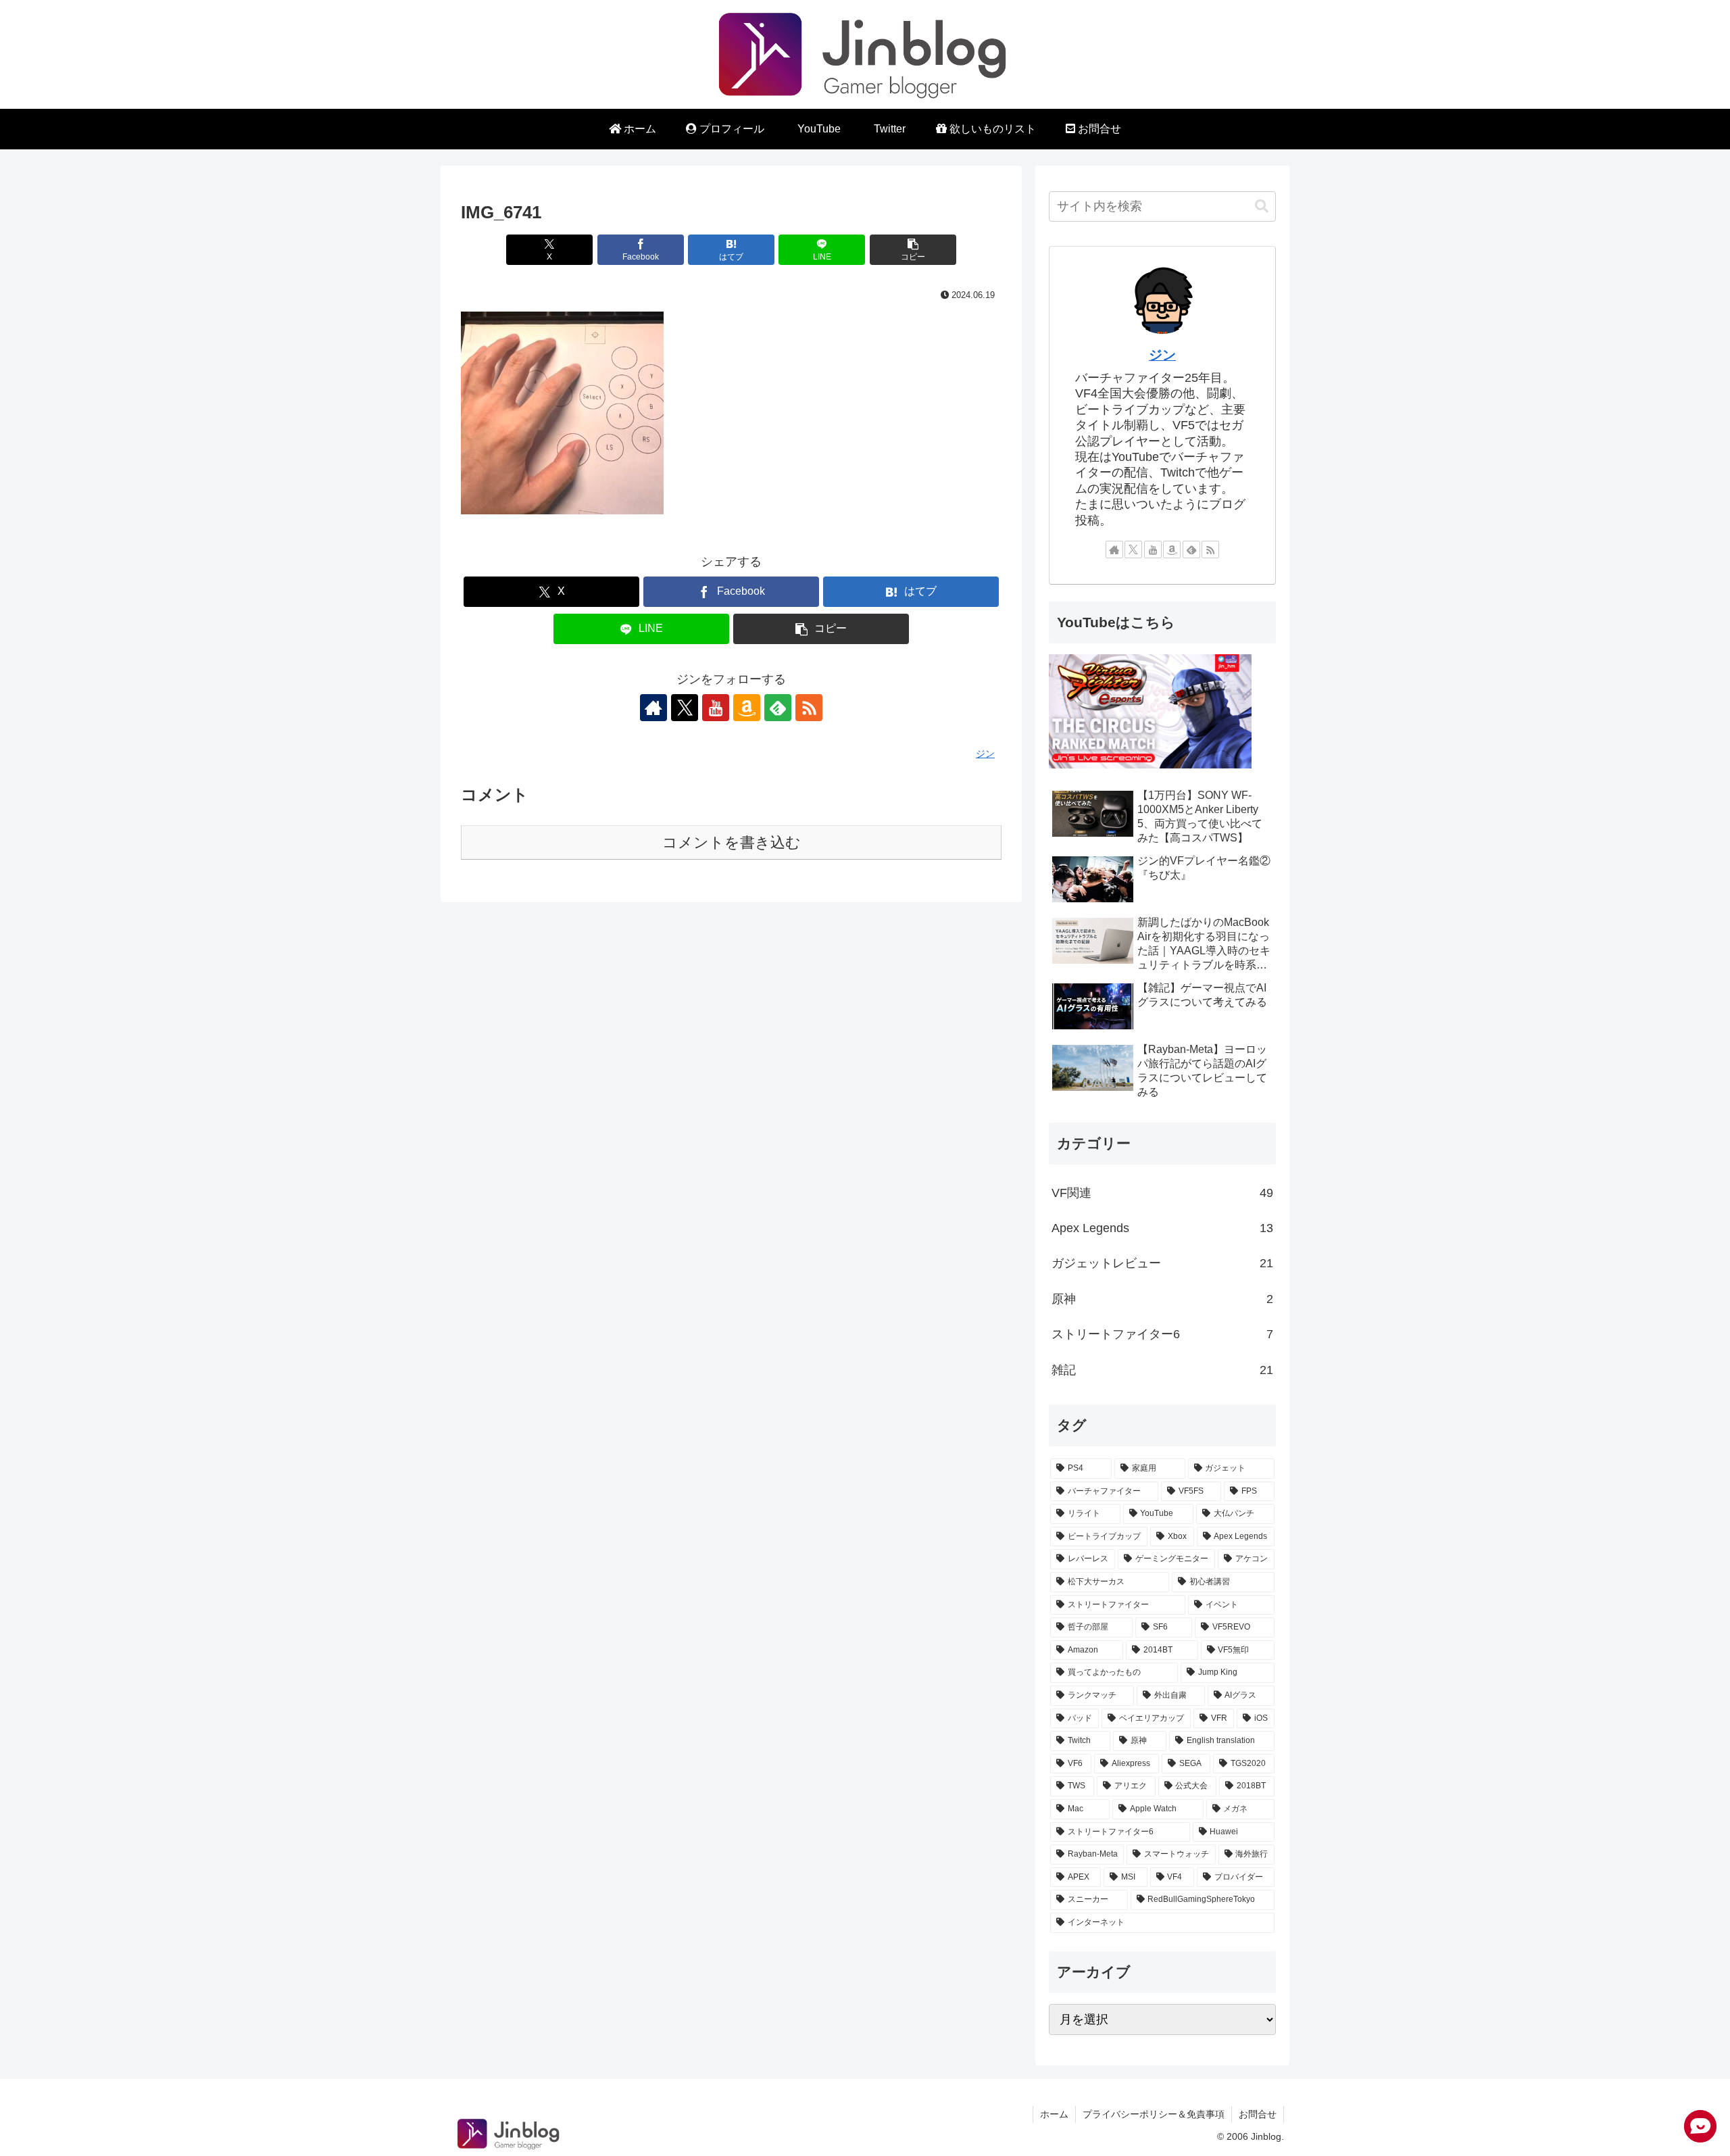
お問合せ (1258, 2114)
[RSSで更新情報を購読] (809, 708)
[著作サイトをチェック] (653, 708)
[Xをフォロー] (685, 708)
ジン (1162, 355)
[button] (913, 250)
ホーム (1054, 2114)
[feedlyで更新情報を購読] (778, 708)
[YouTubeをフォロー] (716, 708)
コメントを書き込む (732, 842)
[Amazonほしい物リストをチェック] (747, 708)
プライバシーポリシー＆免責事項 (1154, 2114)
